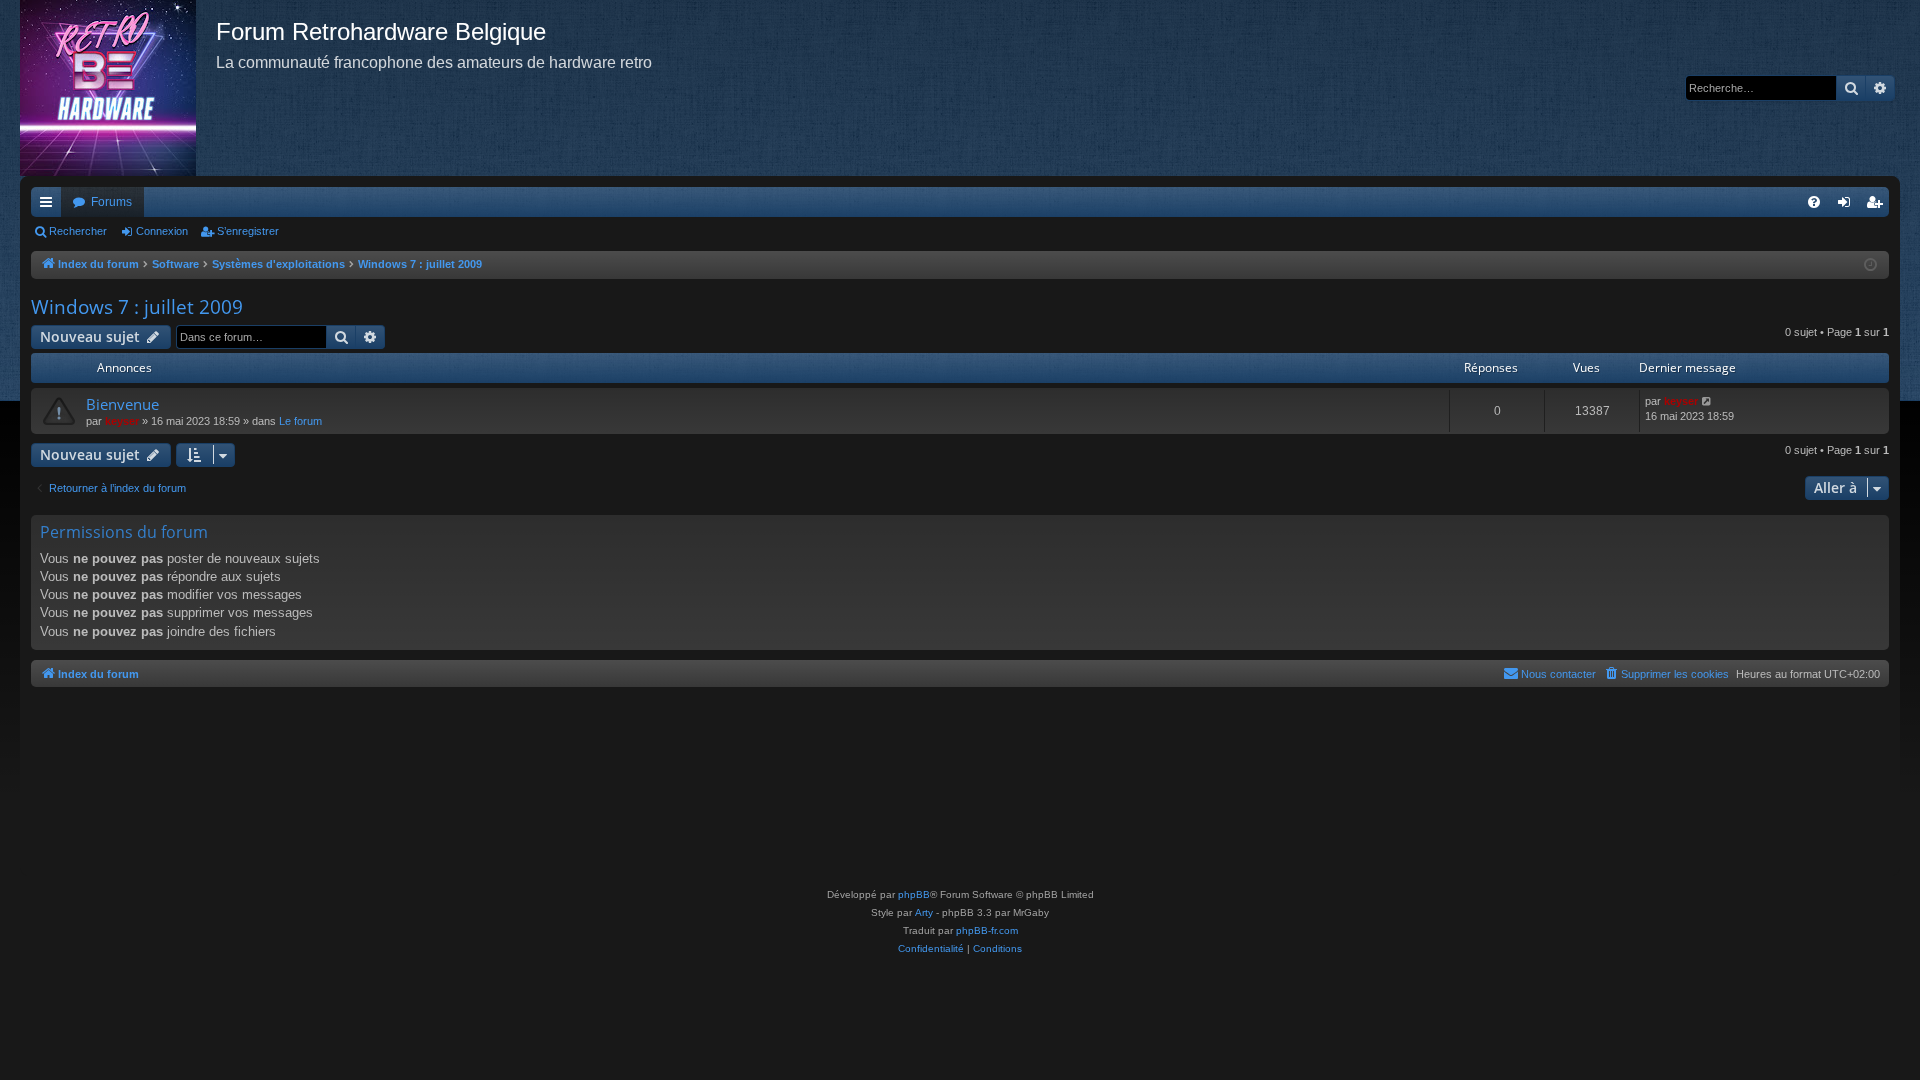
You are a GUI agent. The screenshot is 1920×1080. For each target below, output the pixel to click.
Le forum (300, 421)
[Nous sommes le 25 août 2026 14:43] (1870, 265)
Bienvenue (122, 404)
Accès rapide (50, 206)
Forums (111, 202)
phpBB (914, 894)
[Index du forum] (118, 88)
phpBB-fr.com (987, 930)
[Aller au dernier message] (1707, 401)
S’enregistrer (248, 231)
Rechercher (78, 231)
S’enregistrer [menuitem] (1878, 206)
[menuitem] (1814, 202)
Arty (924, 912)
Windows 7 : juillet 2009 (137, 307)
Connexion (162, 231)
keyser (122, 421)
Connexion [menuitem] (1848, 206)
